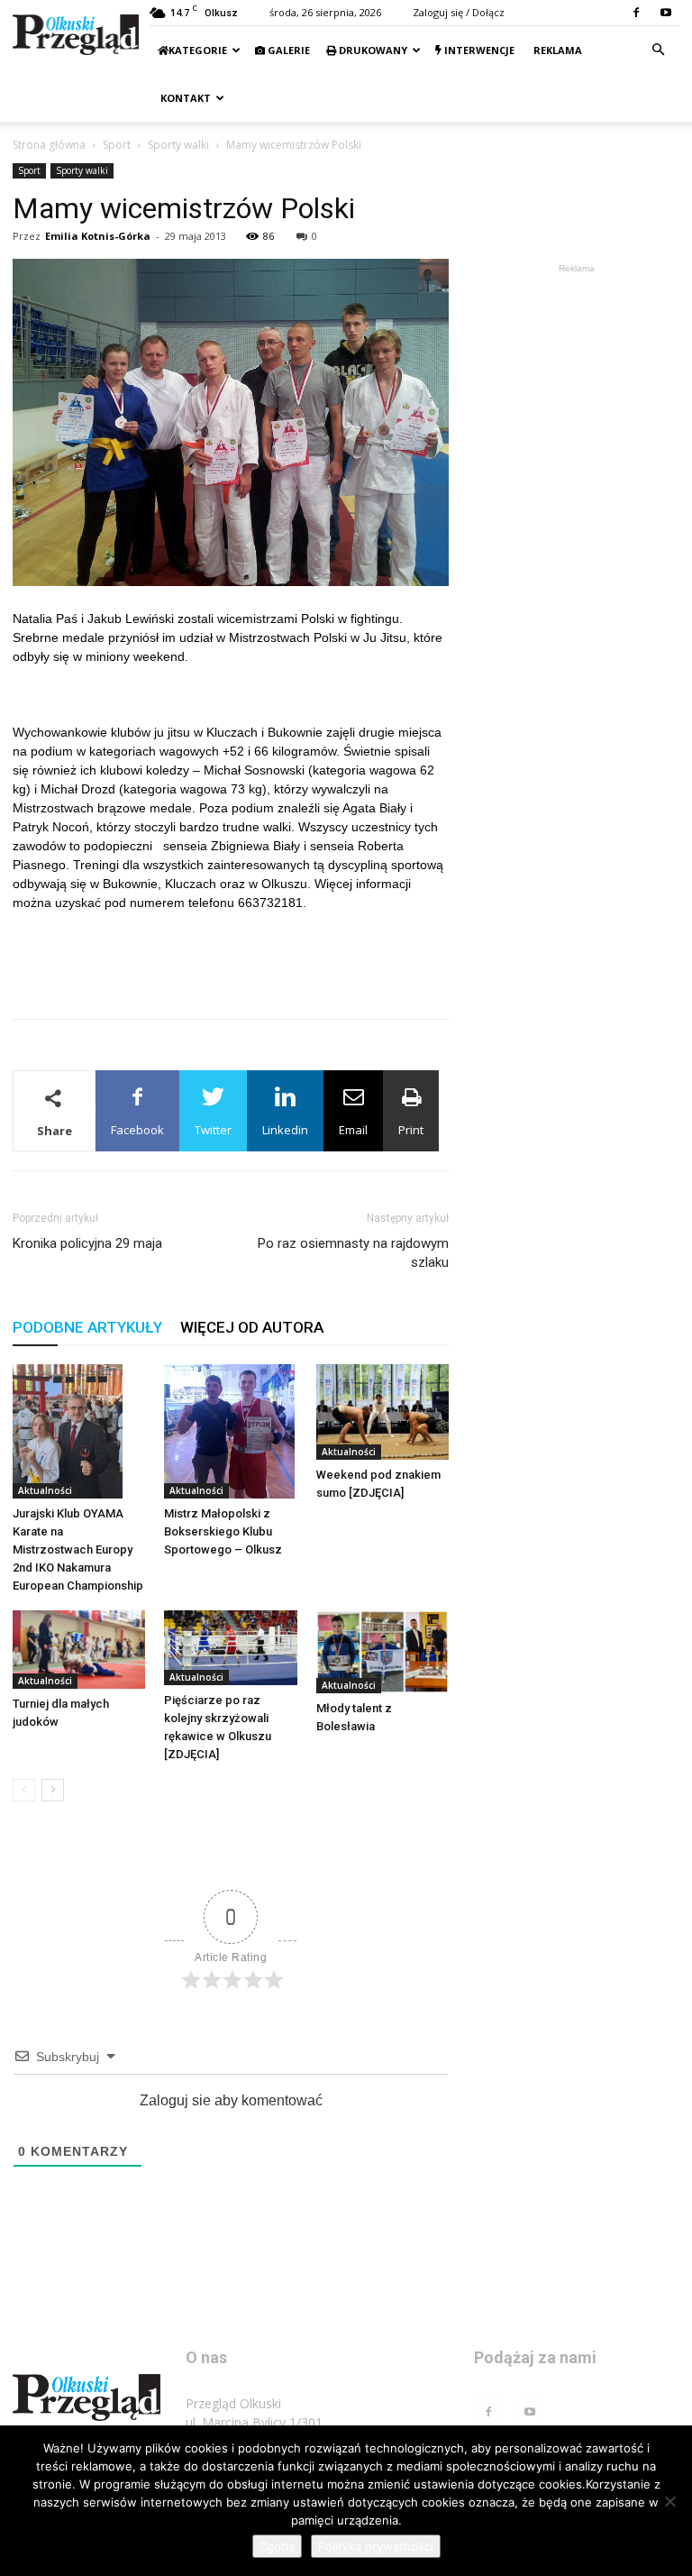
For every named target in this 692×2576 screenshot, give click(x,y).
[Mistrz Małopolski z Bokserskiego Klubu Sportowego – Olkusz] (230, 1432)
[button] (658, 50)
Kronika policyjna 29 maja (87, 1243)
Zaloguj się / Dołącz (459, 12)
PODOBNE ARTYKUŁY (87, 1327)
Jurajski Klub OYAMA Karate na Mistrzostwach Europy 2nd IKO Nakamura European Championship (78, 1549)
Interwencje (478, 50)
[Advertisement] (231, 958)
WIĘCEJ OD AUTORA (252, 1327)
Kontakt (184, 98)
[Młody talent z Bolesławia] (382, 1651)
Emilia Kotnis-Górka (98, 236)
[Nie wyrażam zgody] (669, 2501)
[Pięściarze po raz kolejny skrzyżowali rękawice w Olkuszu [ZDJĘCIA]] (230, 1648)
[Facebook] (636, 13)
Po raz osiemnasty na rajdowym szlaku (353, 1253)
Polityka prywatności (376, 2546)
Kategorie (198, 50)
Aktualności (45, 1490)
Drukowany (372, 50)
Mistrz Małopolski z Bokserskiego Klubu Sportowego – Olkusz (223, 1531)
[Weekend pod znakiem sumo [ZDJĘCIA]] (382, 1412)
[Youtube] (666, 13)
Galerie (287, 50)
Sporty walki (178, 145)
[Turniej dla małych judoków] (79, 1649)
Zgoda (277, 2546)
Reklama (556, 50)
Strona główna (49, 145)
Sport (117, 145)
